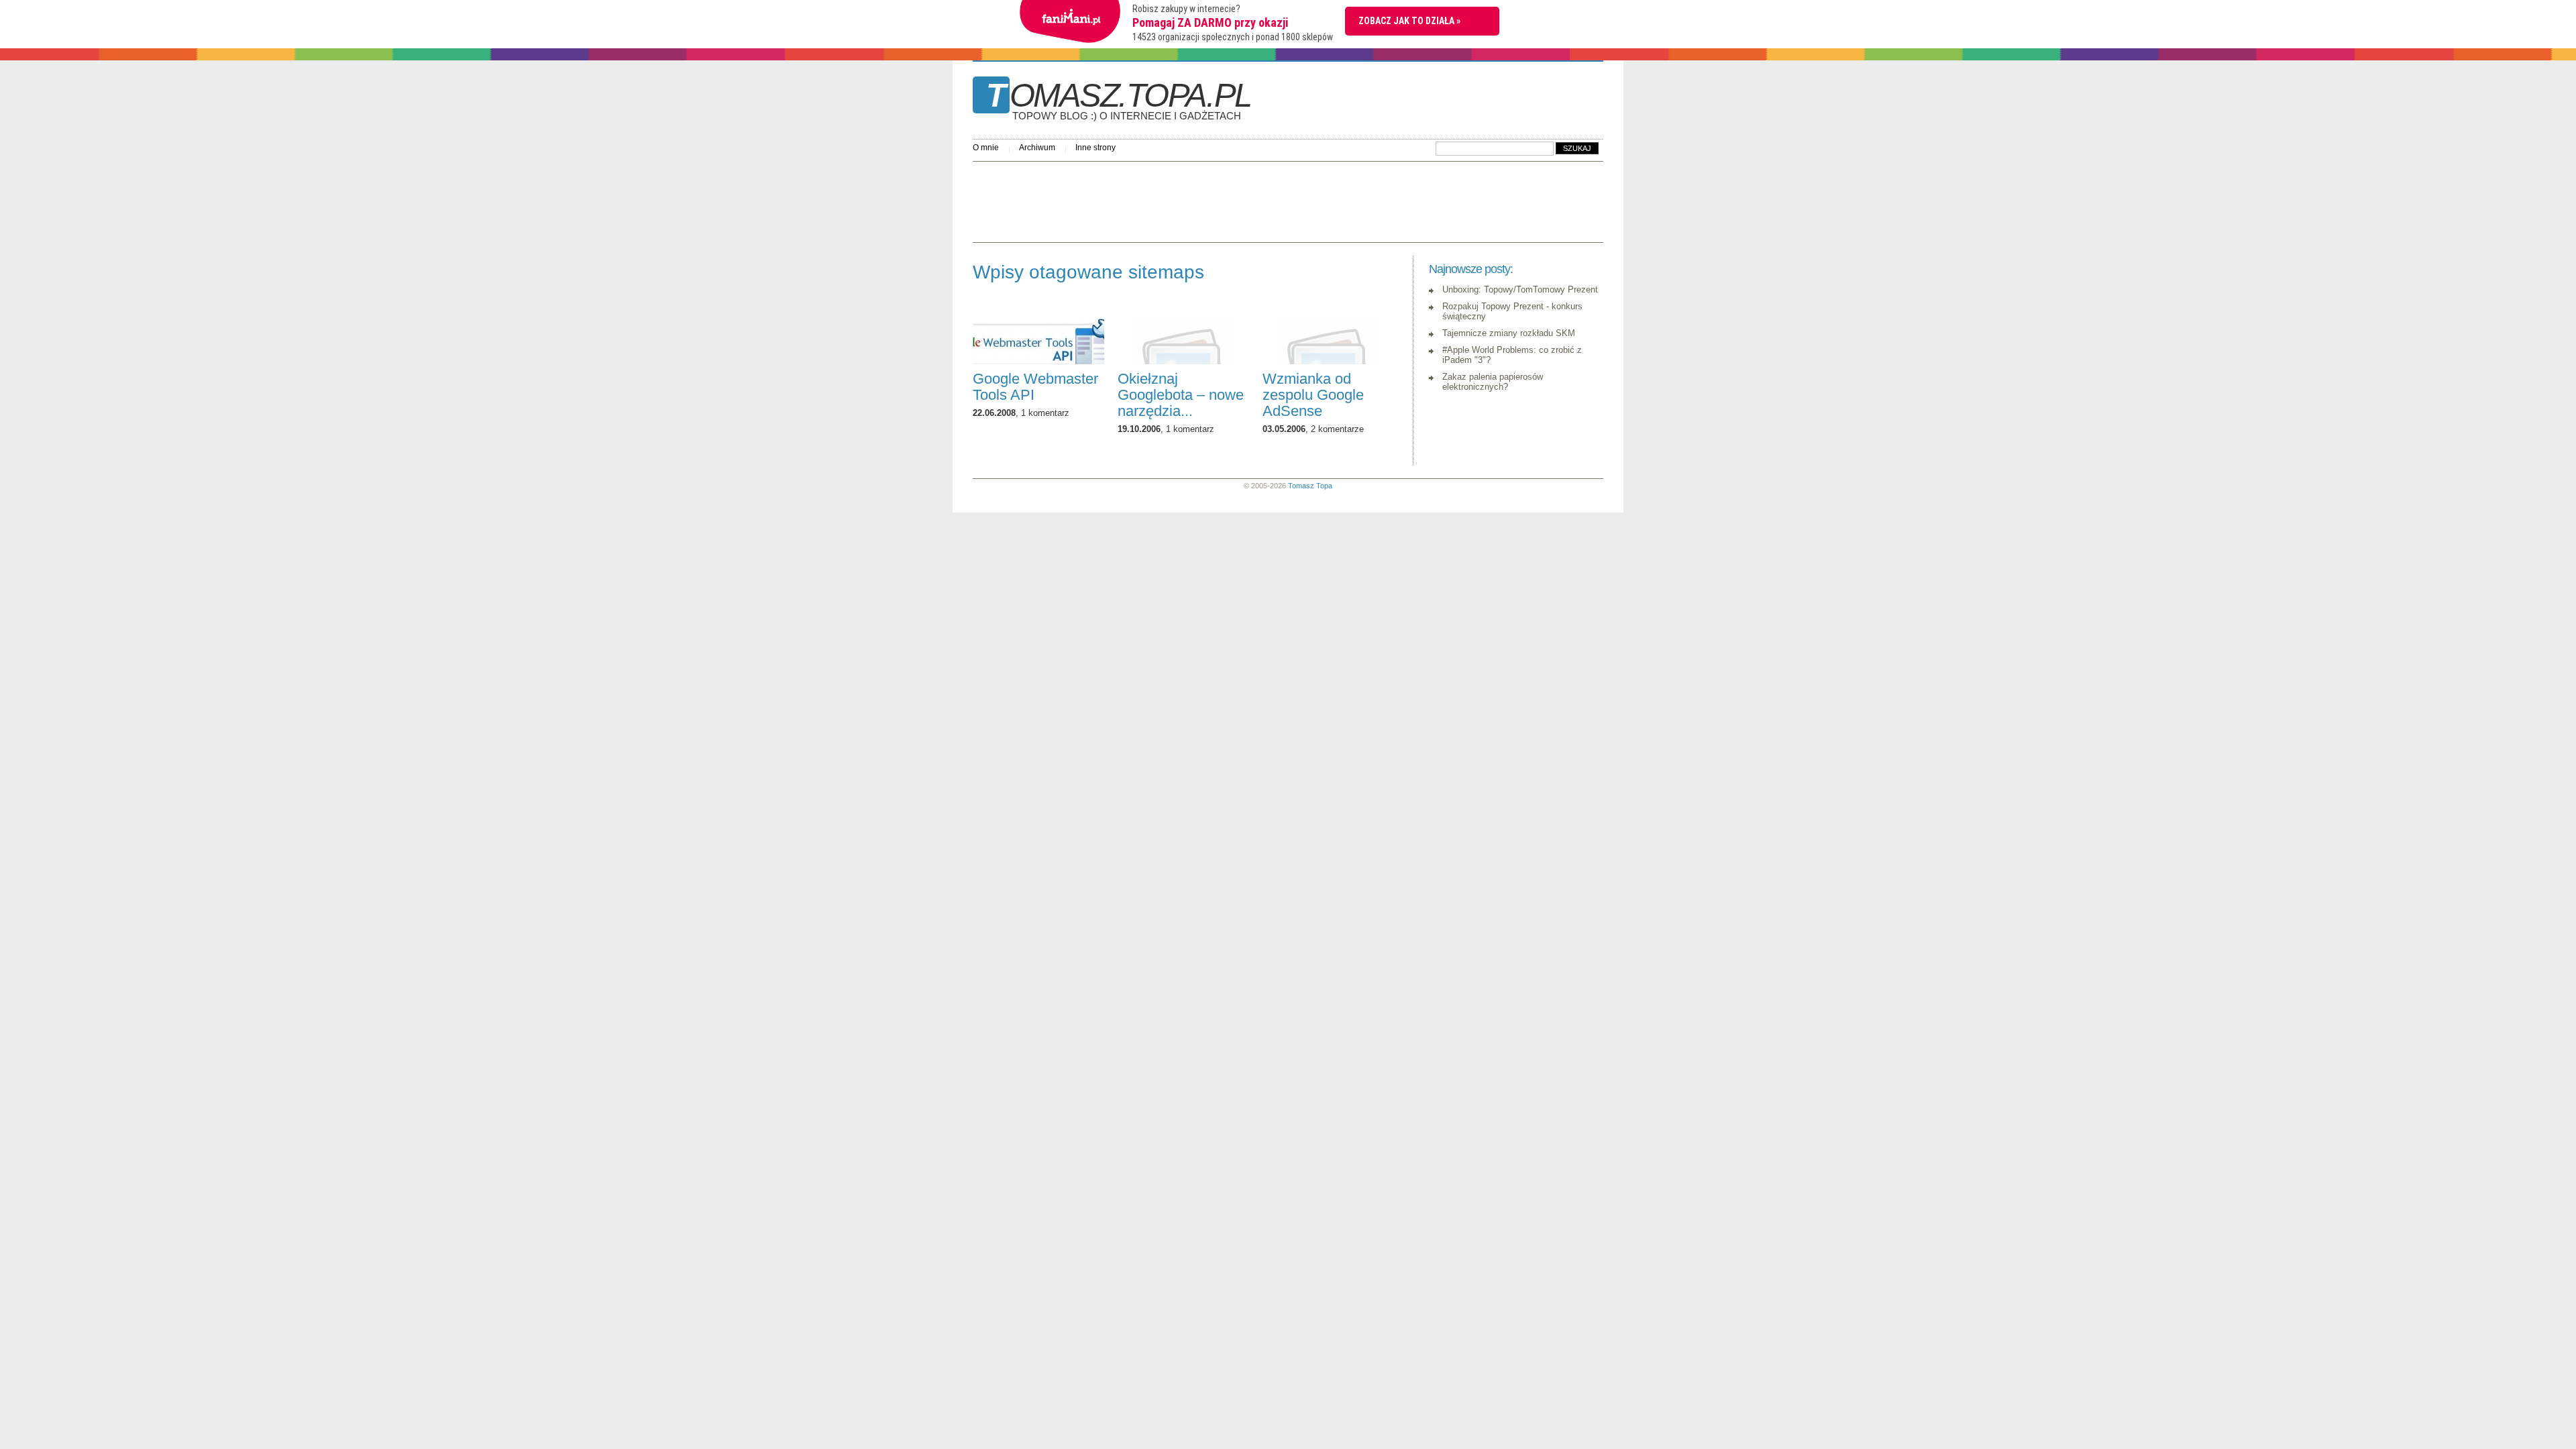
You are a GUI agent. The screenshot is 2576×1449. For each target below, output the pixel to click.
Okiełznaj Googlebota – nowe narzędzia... (1181, 395)
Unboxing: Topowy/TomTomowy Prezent (1520, 289)
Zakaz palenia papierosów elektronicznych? (1493, 382)
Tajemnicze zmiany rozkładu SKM (1509, 333)
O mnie (986, 148)
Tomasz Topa (1310, 486)
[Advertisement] (1217, 199)
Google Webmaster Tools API (1035, 387)
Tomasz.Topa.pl (1119, 100)
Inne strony (1095, 148)
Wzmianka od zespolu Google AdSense (1313, 395)
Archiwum (1037, 148)
